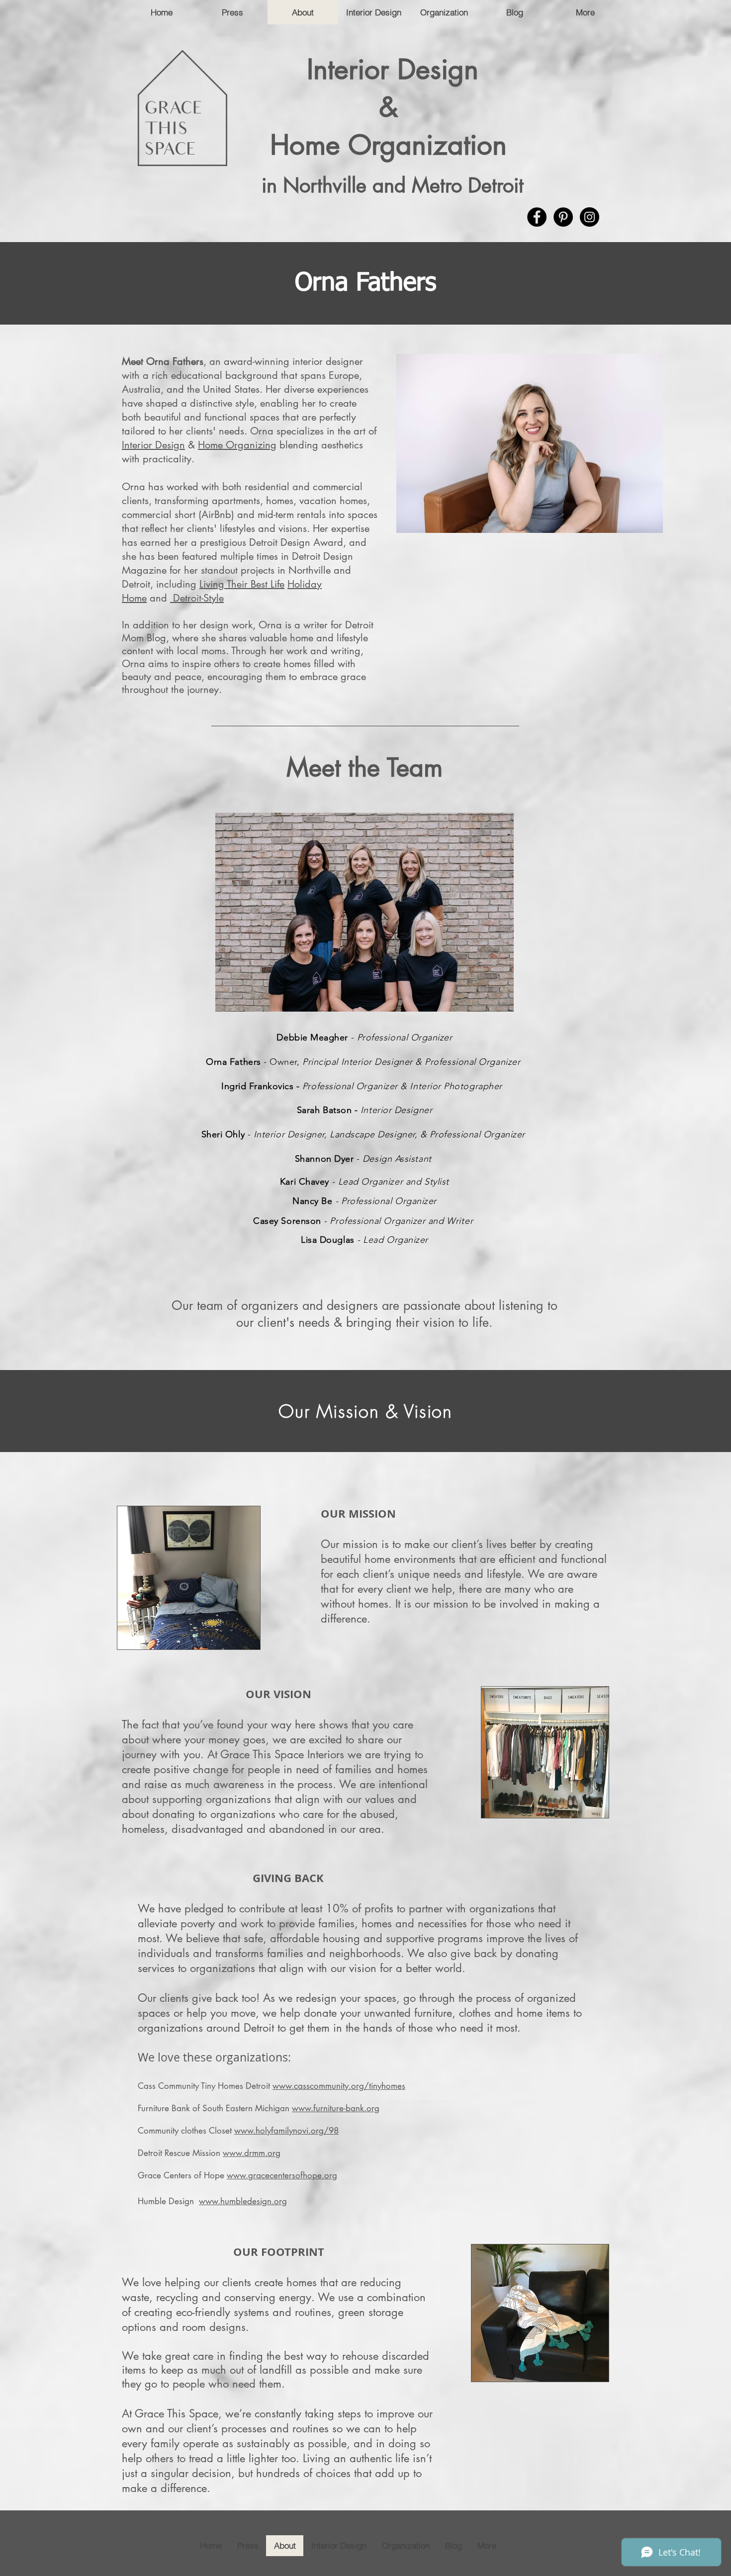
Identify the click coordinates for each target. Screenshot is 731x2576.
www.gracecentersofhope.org (282, 2175)
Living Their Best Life (242, 584)
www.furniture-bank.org (336, 2108)
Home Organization (393, 145)
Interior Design (393, 69)
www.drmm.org (252, 2153)
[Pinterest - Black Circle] (563, 217)
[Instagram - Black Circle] (590, 217)
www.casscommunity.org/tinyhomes (339, 2086)
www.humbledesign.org (243, 2201)
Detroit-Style (198, 598)
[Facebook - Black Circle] (537, 217)
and (158, 598)
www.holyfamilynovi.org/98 (286, 2131)
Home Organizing (237, 445)
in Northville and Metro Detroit (393, 185)
